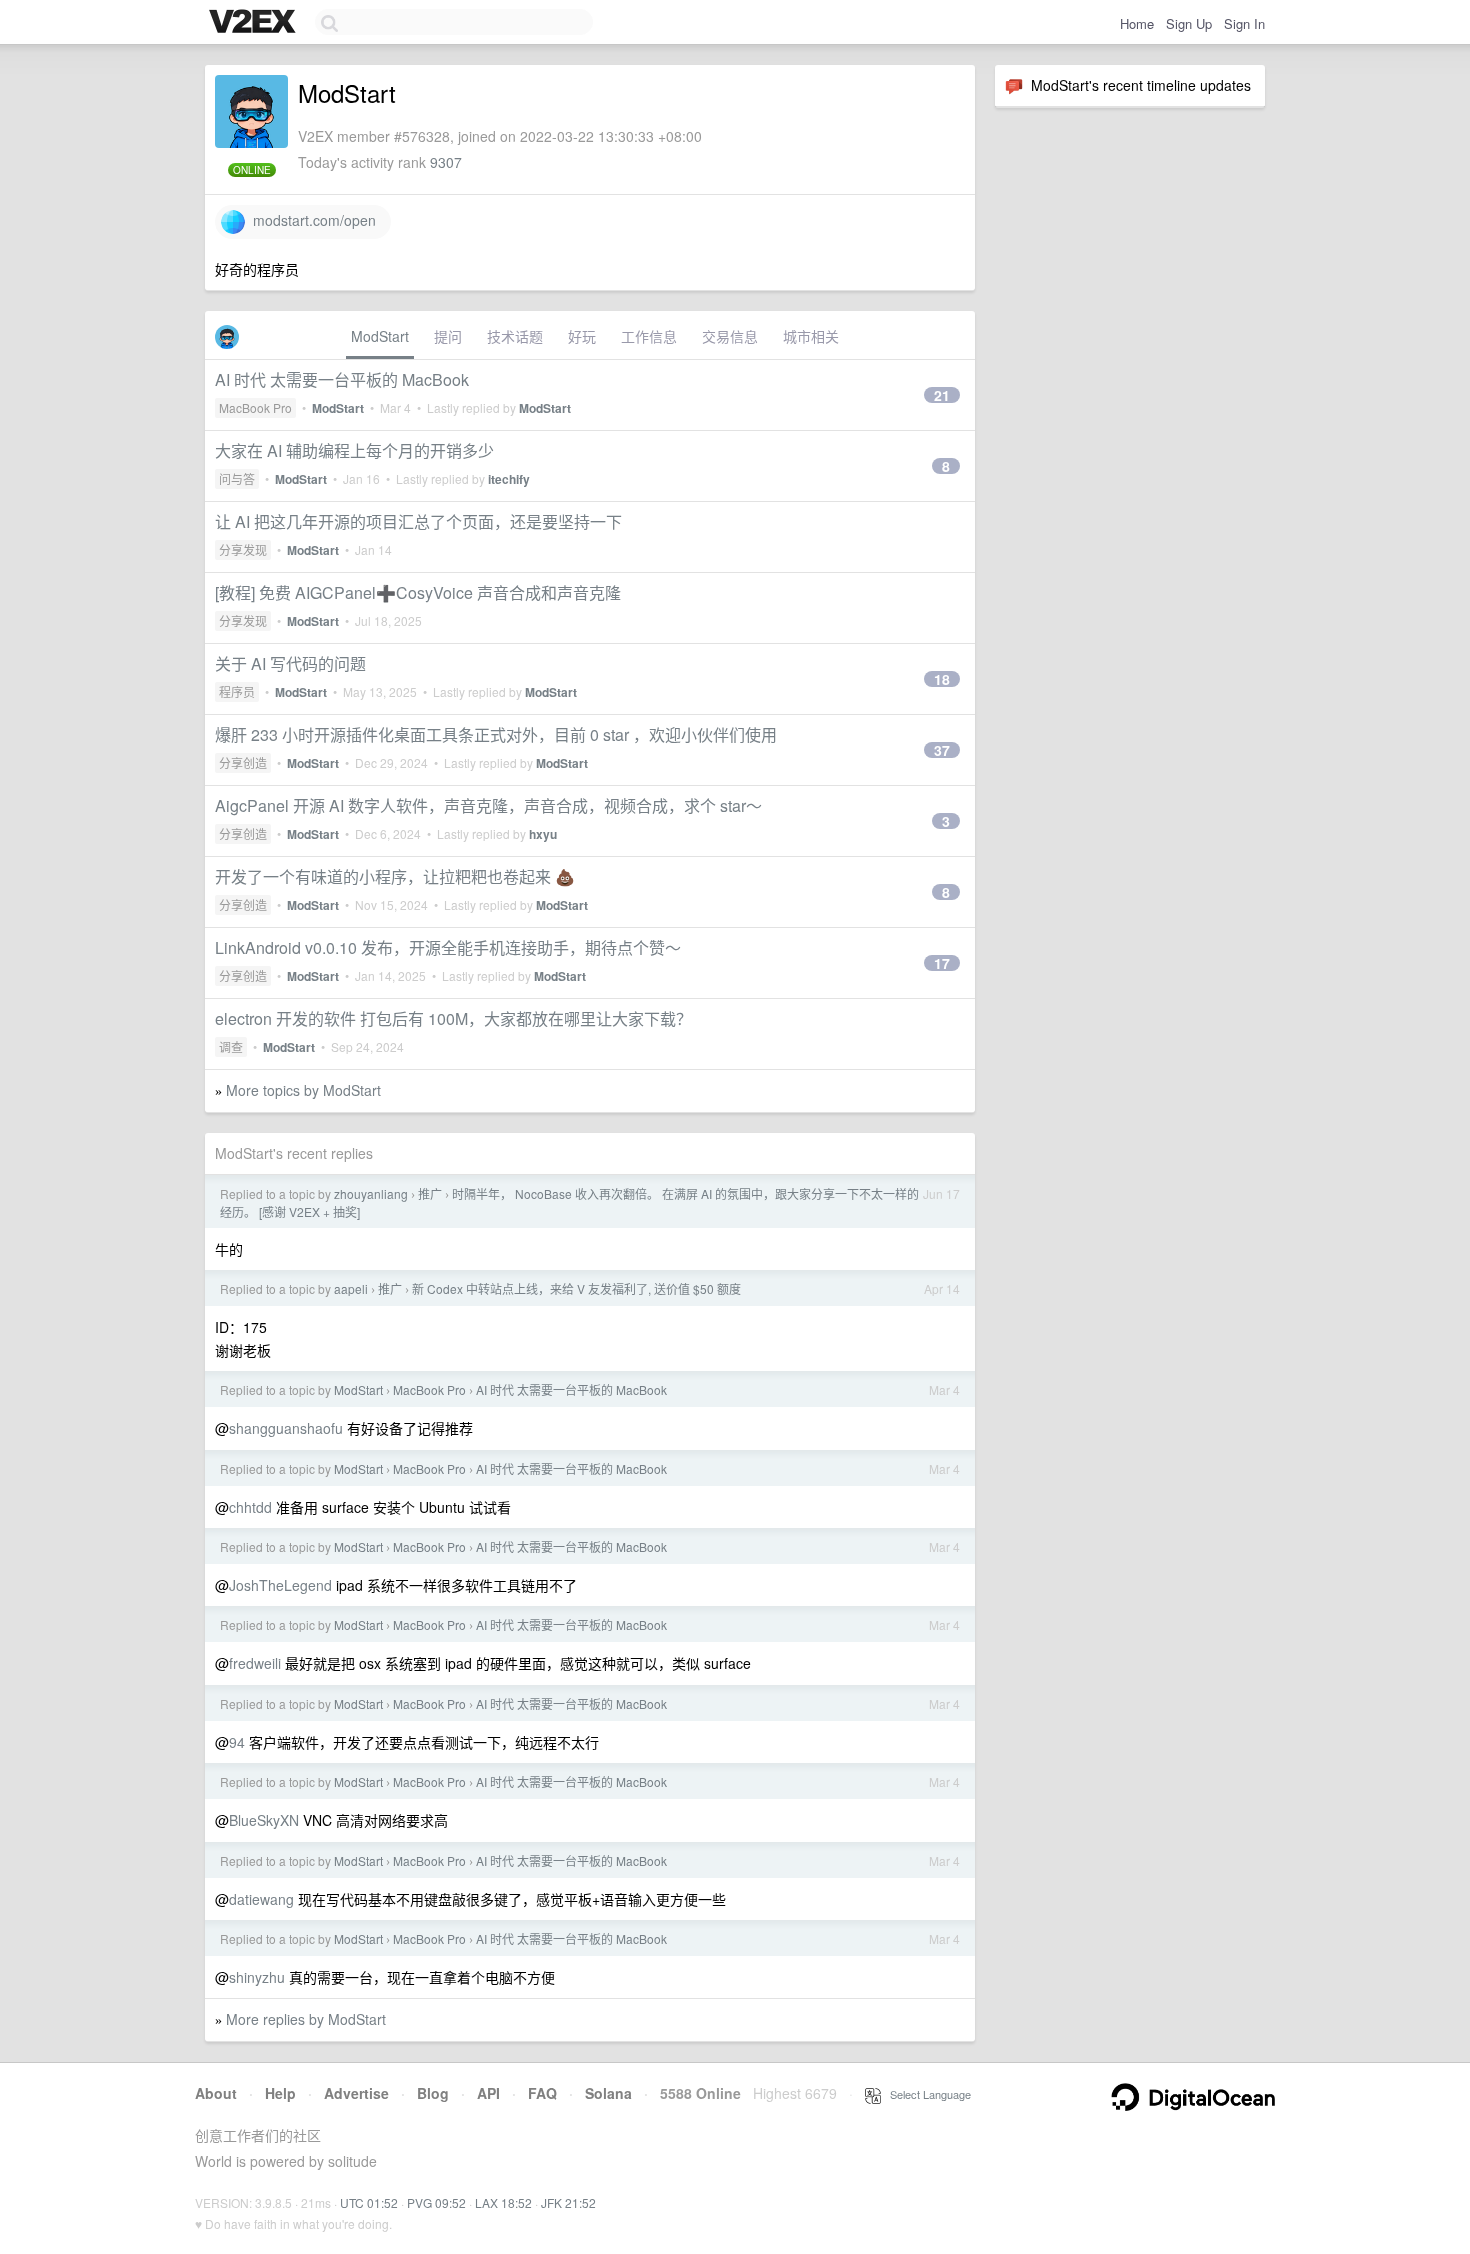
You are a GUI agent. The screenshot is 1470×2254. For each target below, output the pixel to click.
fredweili (255, 1663)
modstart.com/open (310, 220)
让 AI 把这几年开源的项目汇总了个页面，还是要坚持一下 (418, 521)
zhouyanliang (371, 1193)
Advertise (356, 2093)
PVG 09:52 (436, 2202)
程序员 (237, 691)
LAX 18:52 (503, 2202)
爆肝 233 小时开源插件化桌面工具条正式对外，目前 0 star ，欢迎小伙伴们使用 (496, 734)
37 (942, 750)
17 (942, 963)
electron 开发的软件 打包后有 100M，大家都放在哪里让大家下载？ (453, 1018)
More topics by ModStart (303, 1090)
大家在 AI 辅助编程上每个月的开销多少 (354, 450)
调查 (231, 1046)
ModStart (380, 336)
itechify (509, 479)
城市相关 (811, 336)
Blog (433, 2093)
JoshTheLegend (280, 1585)
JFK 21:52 (568, 2202)
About (216, 2093)
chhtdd (250, 1507)
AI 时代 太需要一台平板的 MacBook (342, 379)
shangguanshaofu (286, 1428)
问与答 (237, 478)
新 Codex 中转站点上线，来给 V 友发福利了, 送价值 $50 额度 (576, 1288)
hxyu (543, 834)
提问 (448, 336)
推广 (430, 1193)
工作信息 (649, 336)
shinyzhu (257, 1977)
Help (280, 2093)
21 (942, 395)
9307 (446, 162)
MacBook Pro (255, 407)
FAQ (542, 2093)
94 (237, 1742)
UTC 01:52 (369, 2202)
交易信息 (730, 336)
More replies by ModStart (306, 2019)
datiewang (261, 1899)
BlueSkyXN (264, 1820)
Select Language (926, 2094)
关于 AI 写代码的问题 (290, 663)
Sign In (1244, 23)
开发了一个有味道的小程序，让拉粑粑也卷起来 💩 (395, 876)
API (488, 2093)
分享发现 (243, 549)
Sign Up (1189, 23)
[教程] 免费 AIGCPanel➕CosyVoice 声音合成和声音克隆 (418, 592)
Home (1137, 23)
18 (942, 679)
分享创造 (243, 762)
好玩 (582, 336)
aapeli (351, 1288)
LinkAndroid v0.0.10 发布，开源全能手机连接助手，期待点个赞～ (448, 947)
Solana (608, 2093)
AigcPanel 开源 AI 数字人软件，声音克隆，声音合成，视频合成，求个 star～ (488, 805)
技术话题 (515, 336)
